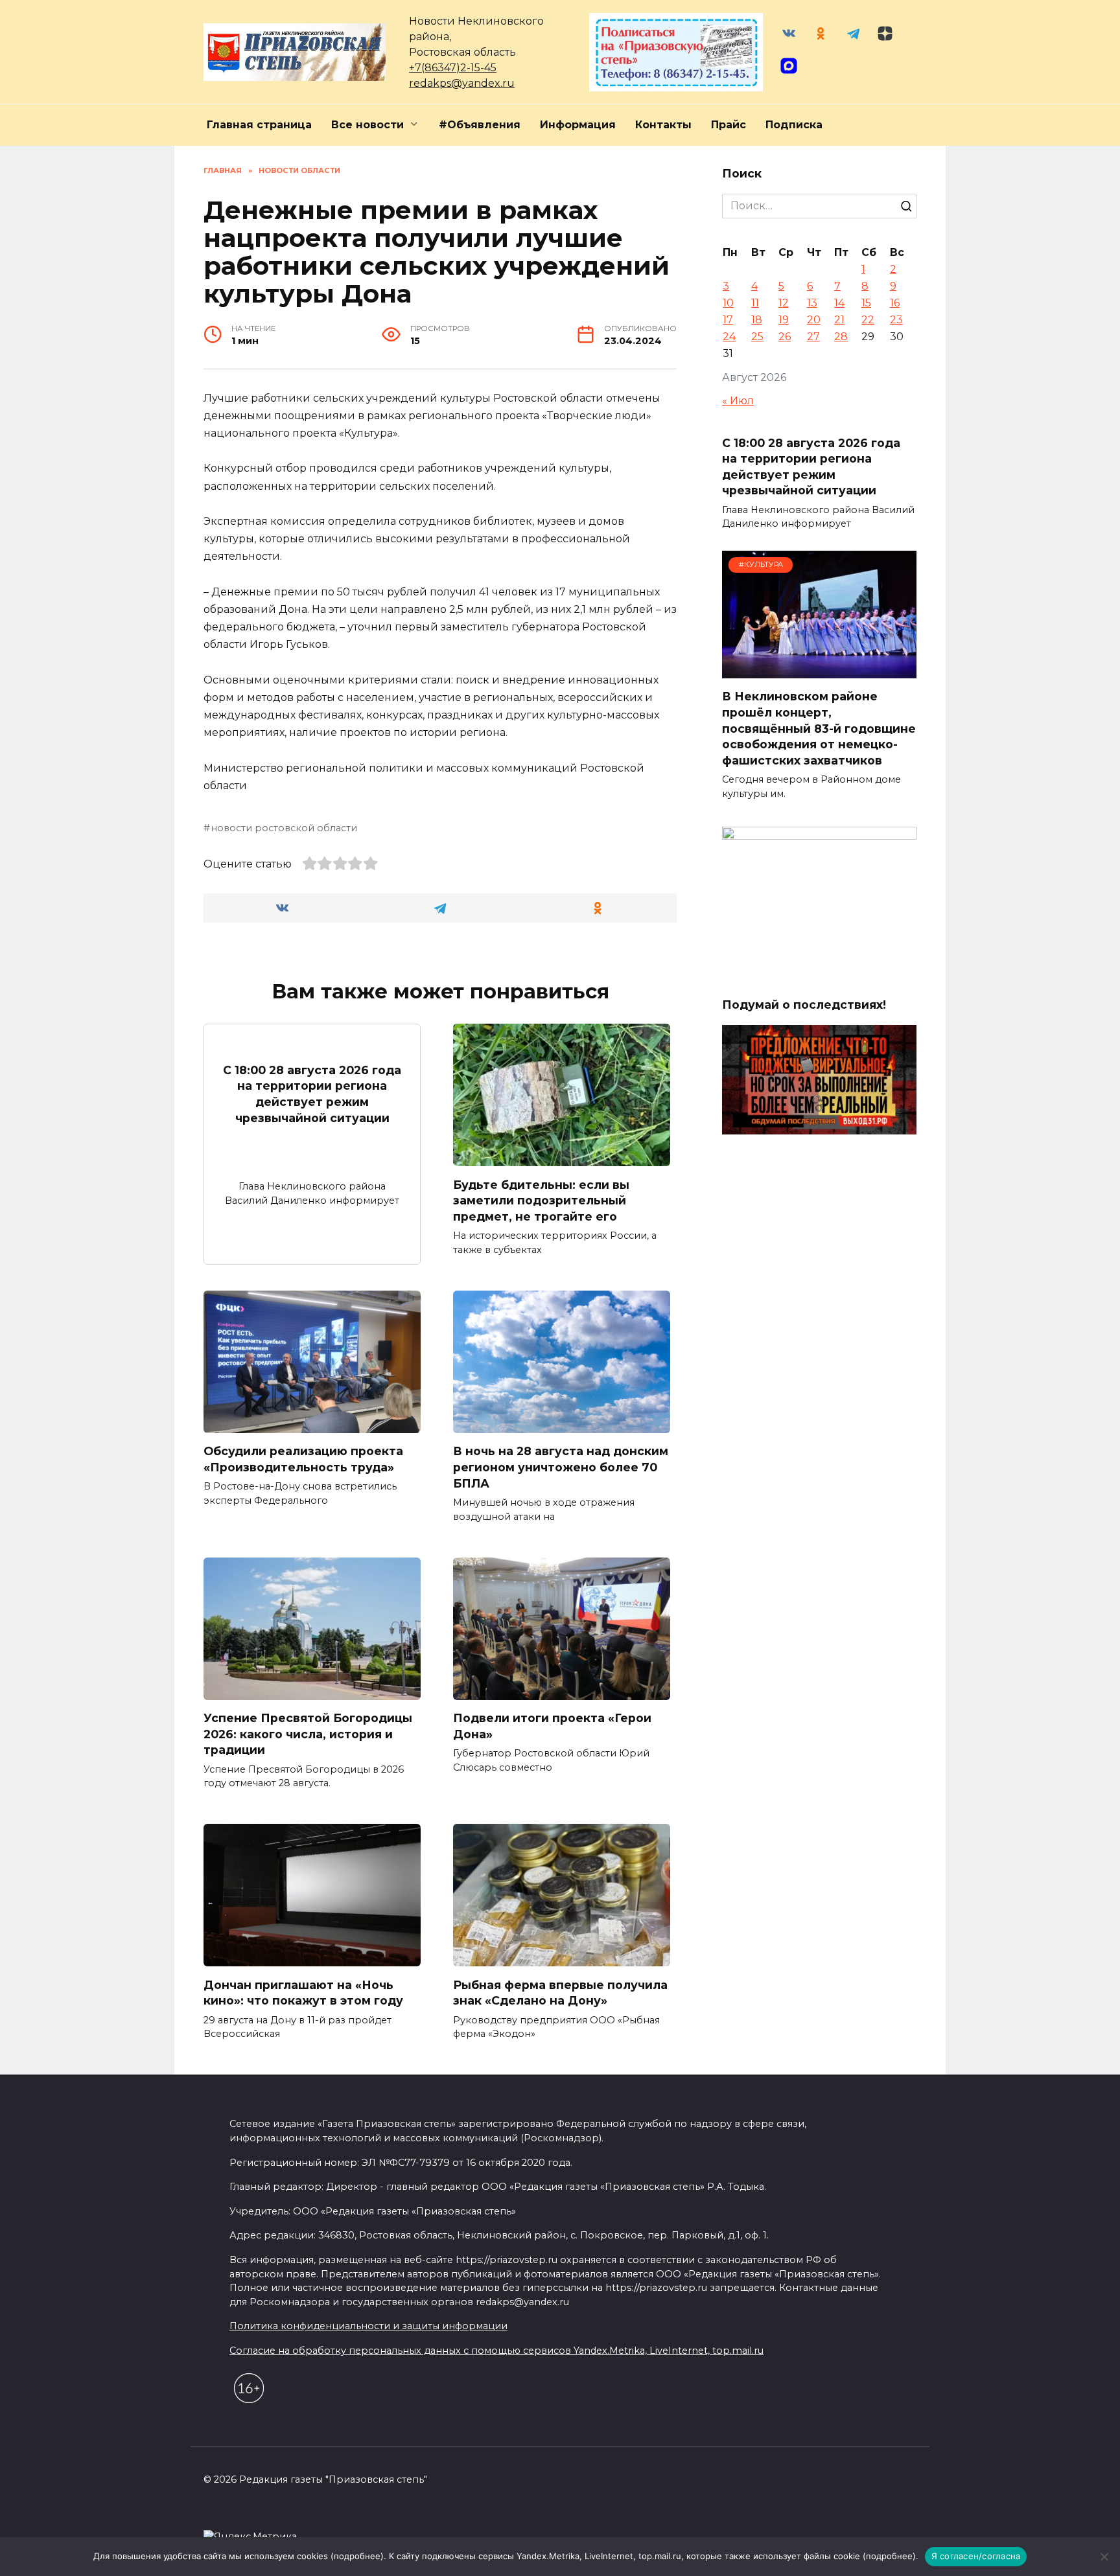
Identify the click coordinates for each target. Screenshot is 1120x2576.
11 (755, 303)
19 (784, 320)
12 (784, 303)
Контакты (663, 125)
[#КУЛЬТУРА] (819, 670)
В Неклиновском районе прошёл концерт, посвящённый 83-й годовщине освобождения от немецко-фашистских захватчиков (819, 728)
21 (839, 320)
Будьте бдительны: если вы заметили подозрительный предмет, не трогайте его (541, 1200)
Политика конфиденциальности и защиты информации (368, 2326)
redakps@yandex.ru (462, 83)
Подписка (794, 125)
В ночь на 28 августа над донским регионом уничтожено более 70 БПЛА (561, 1467)
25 (757, 337)
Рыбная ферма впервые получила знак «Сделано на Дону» (560, 1992)
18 (757, 320)
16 (895, 303)
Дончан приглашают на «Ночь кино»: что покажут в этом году (303, 1992)
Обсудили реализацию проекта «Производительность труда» (303, 1459)
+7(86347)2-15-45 (453, 68)
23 (896, 320)
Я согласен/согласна (976, 2556)
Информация (578, 125)
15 (866, 303)
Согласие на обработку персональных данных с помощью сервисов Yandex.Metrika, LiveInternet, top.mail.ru (496, 2351)
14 (839, 303)
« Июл (738, 401)
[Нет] (1104, 2557)
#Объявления (480, 125)
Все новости (367, 125)
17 (728, 320)
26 (785, 337)
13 (812, 303)
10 (728, 303)
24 (729, 337)
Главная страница (259, 125)
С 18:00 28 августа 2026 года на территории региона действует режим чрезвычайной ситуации (312, 1093)
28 (841, 337)
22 (868, 320)
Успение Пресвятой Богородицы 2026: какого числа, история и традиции (308, 1734)
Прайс (729, 125)
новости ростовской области (284, 828)
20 (814, 320)
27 (813, 337)
